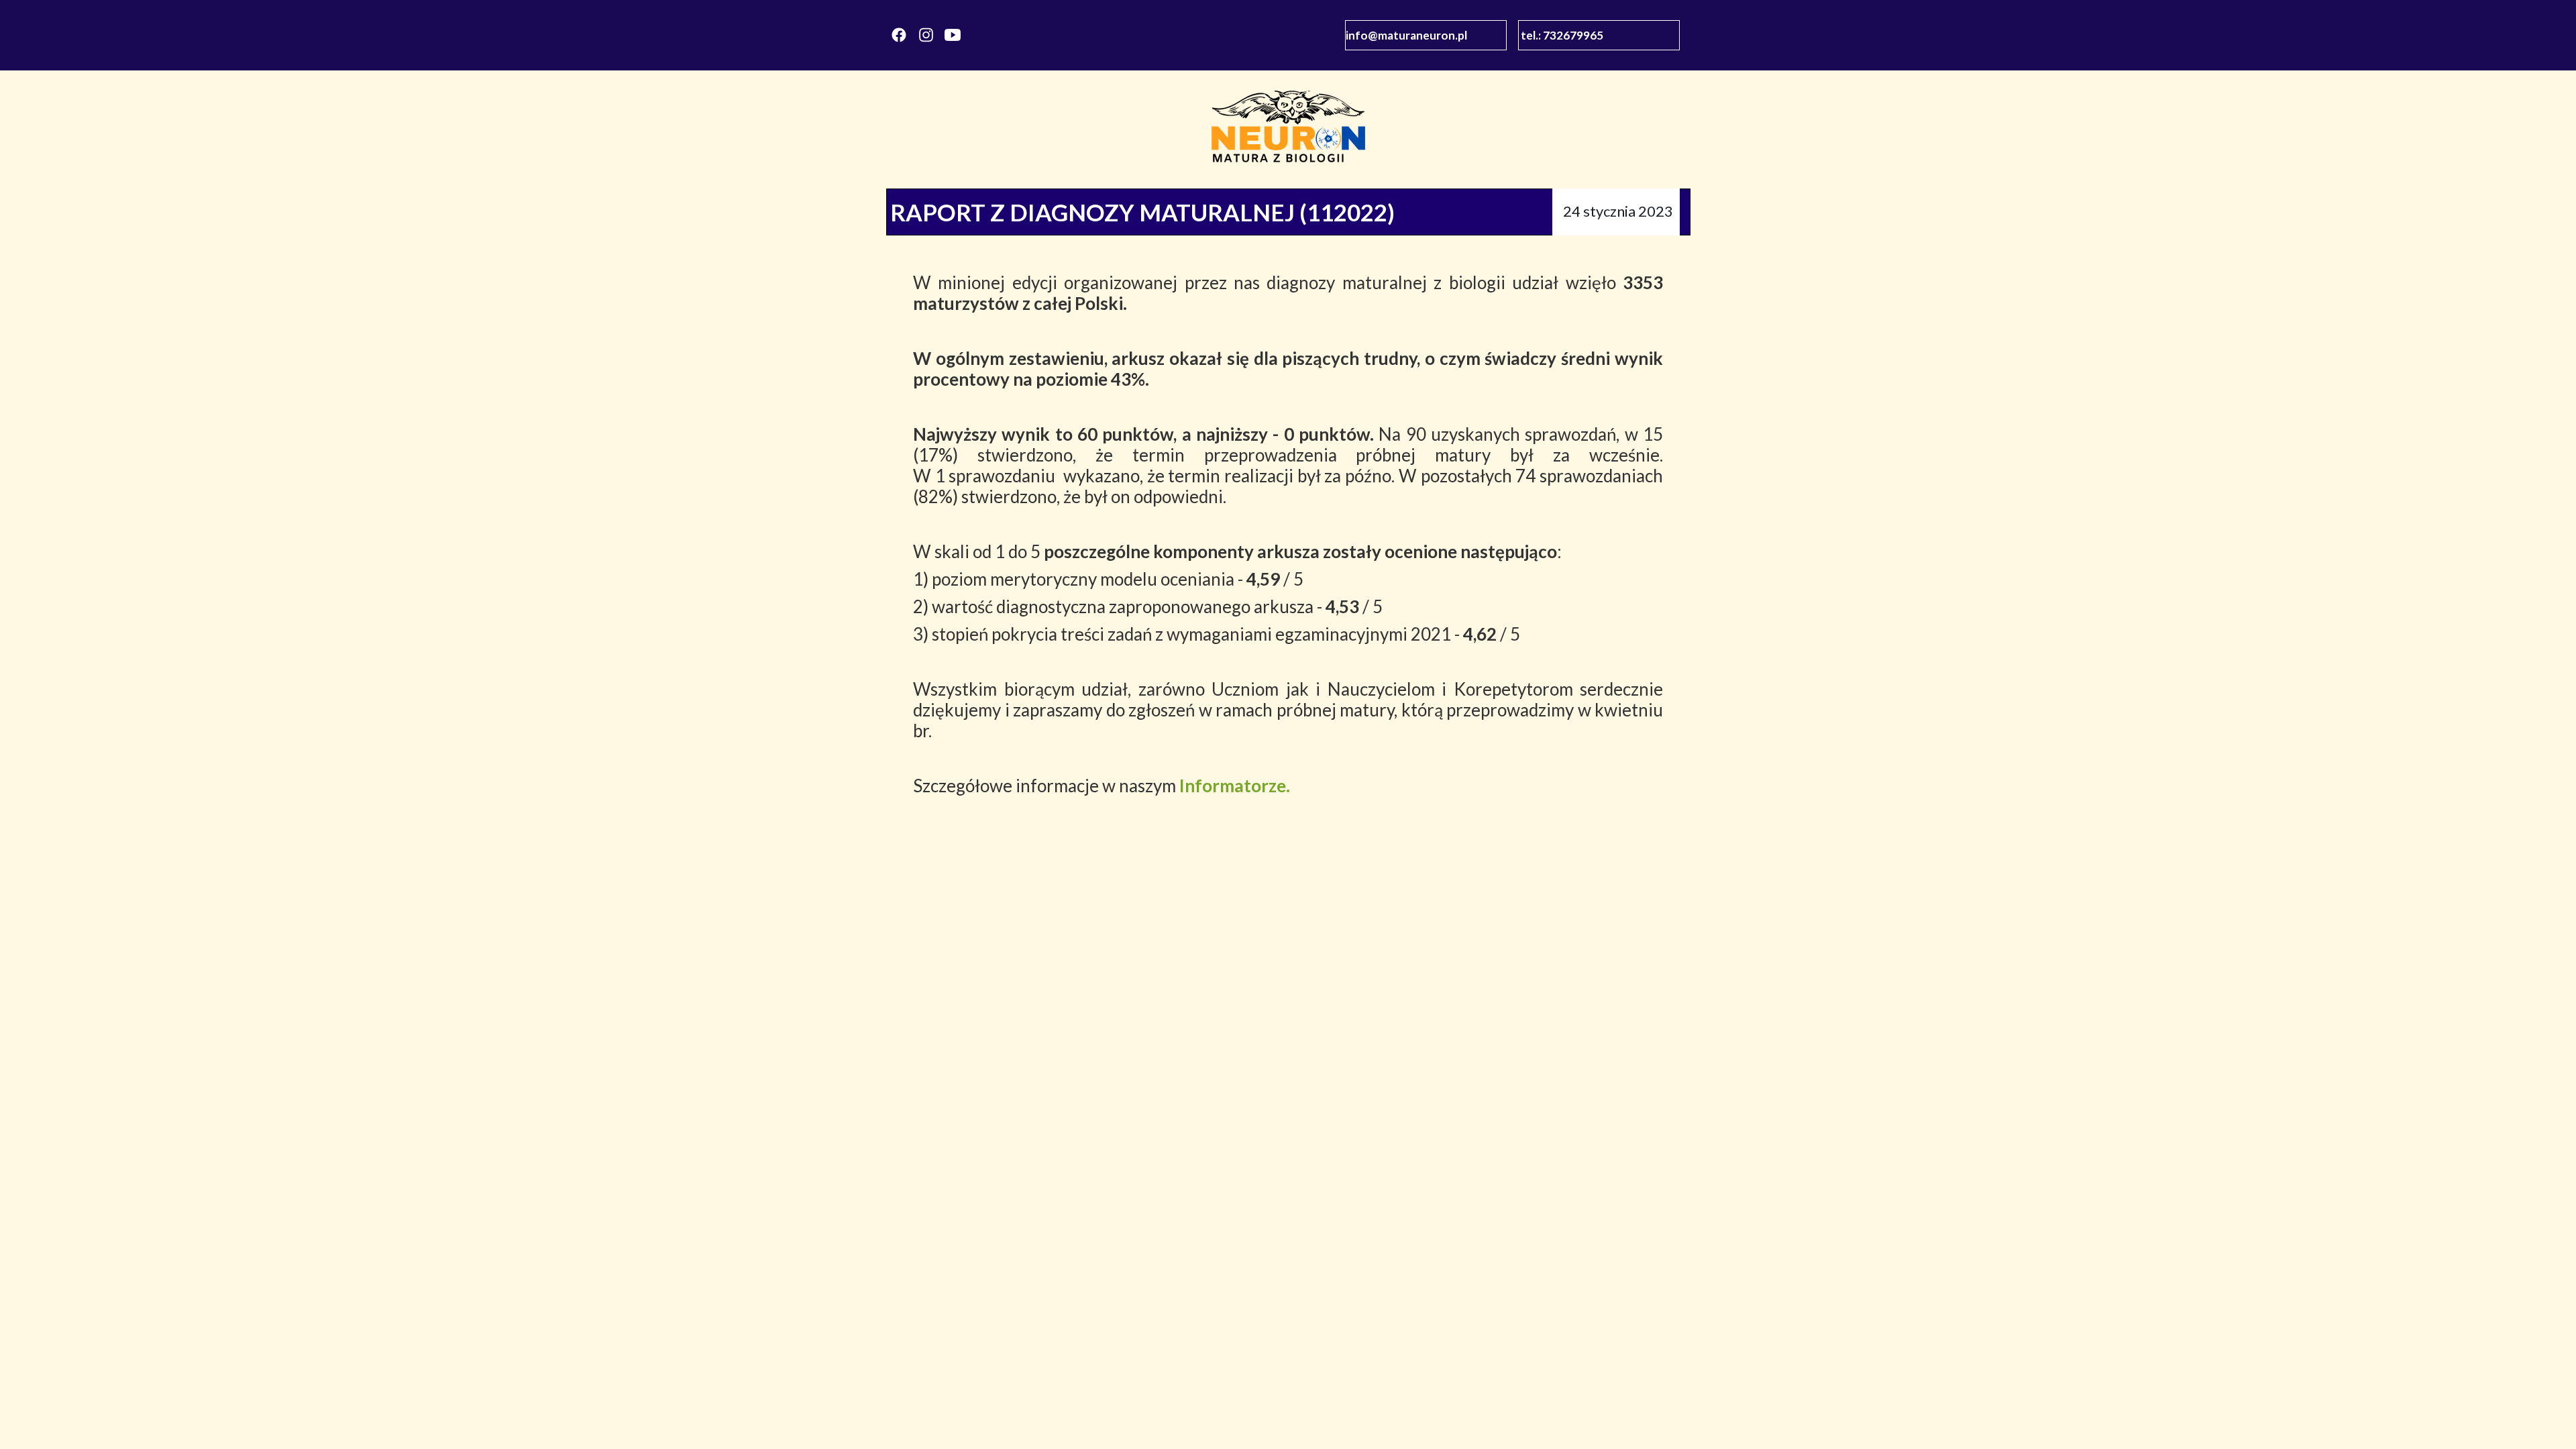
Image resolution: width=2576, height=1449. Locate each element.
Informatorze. (1235, 786)
